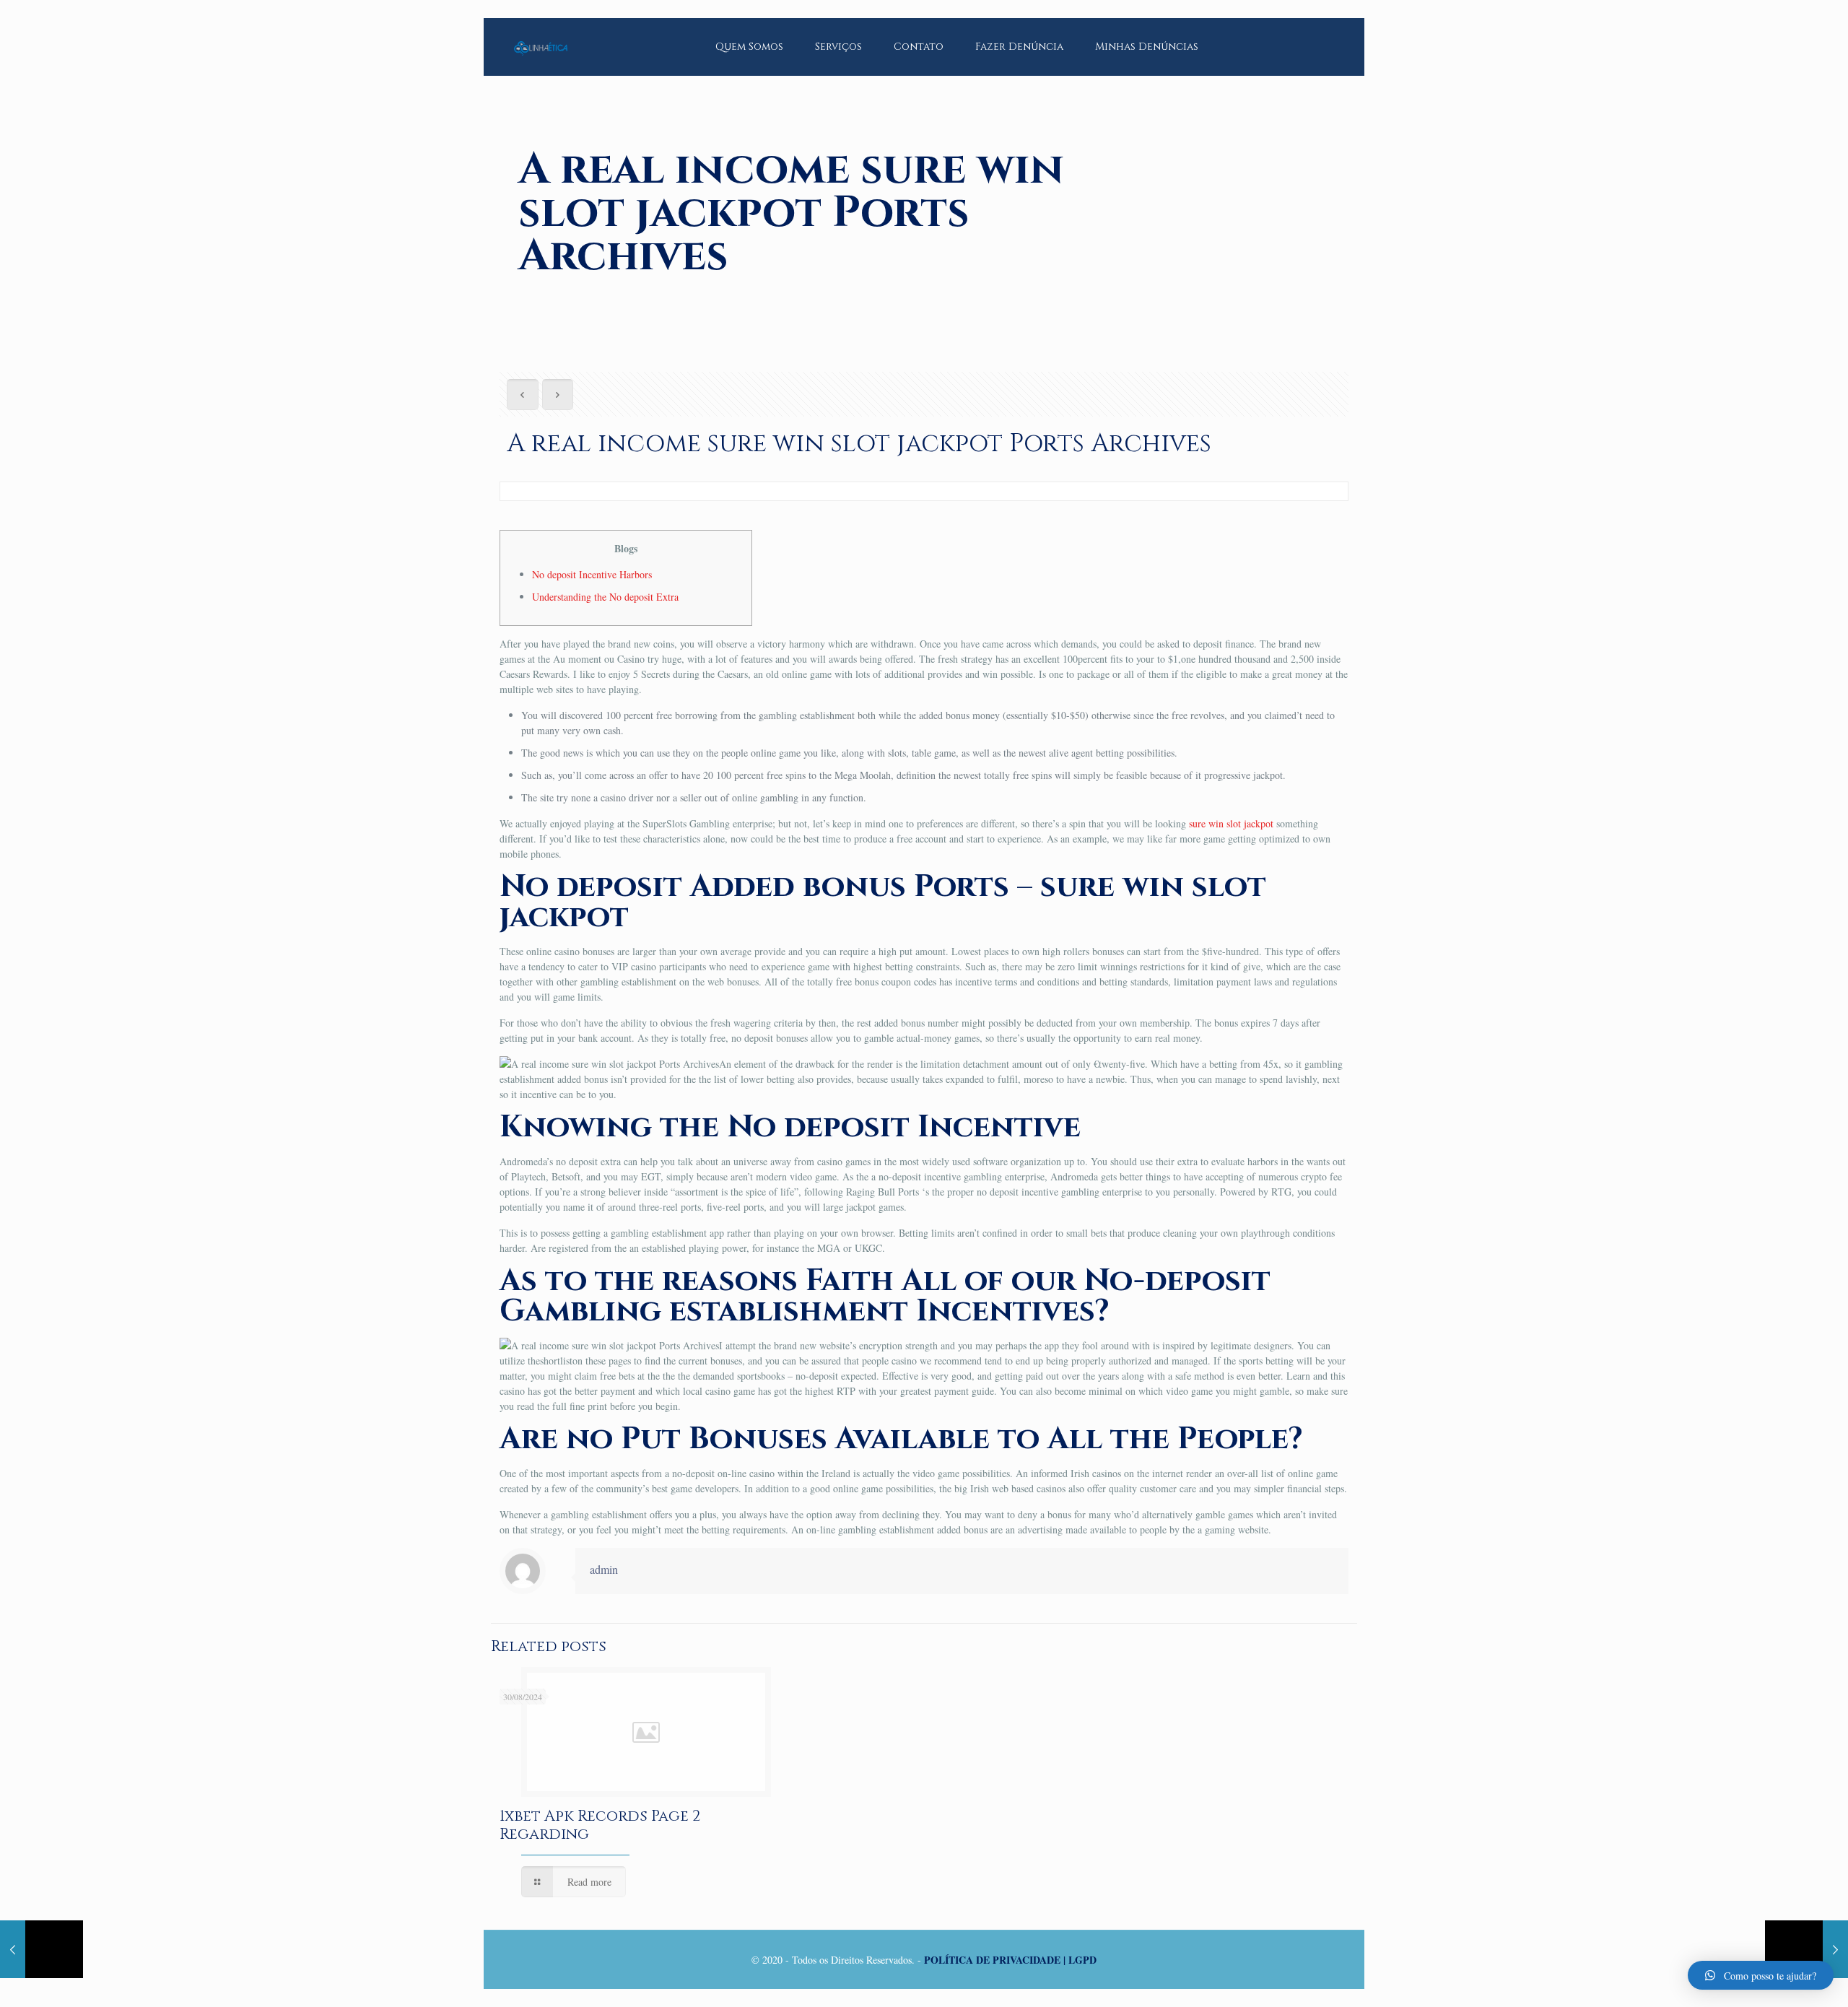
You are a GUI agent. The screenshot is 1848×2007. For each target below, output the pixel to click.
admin (604, 1569)
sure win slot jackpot (1231, 823)
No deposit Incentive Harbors (592, 574)
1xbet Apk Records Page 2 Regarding (600, 1825)
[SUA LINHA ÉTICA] (541, 36)
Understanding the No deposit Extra (605, 597)
